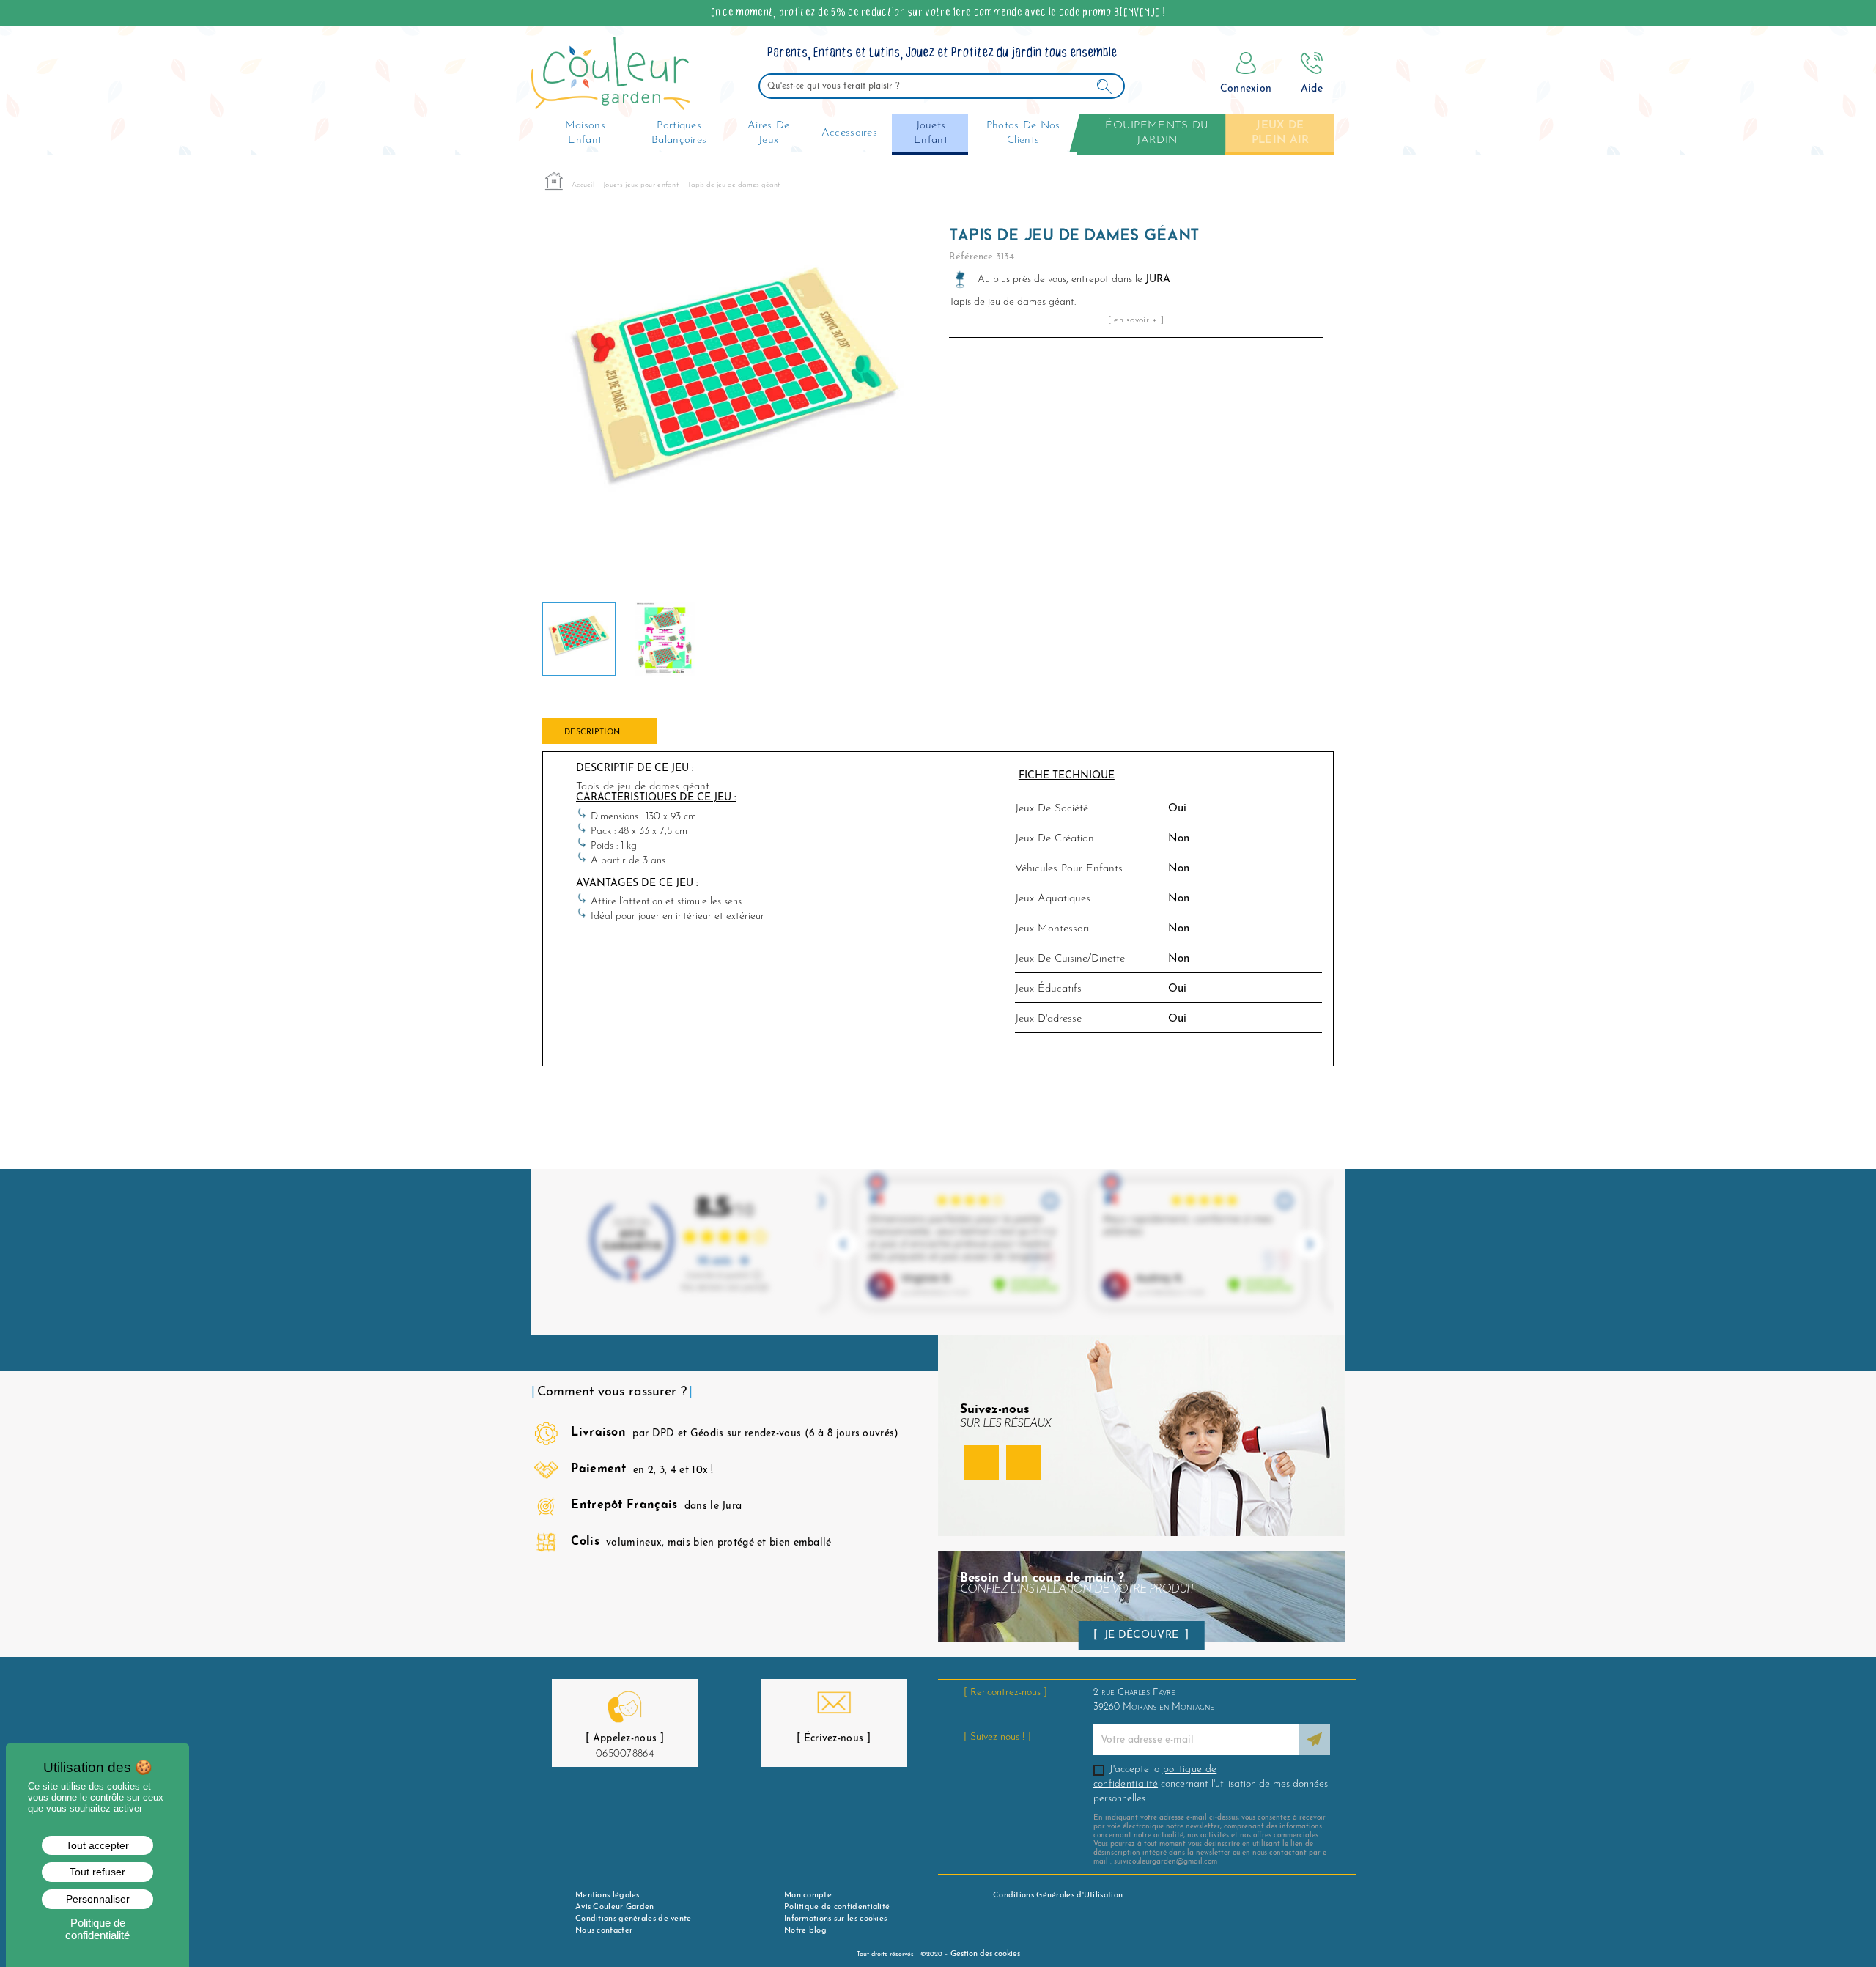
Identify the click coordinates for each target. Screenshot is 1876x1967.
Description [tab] (592, 732)
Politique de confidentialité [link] (97, 1929)
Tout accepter (97, 1845)
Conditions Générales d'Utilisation (1058, 1896)
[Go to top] (1842, 1918)
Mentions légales (608, 1896)
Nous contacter (604, 1931)
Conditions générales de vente (634, 1919)
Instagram (1024, 1463)
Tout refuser (97, 1872)
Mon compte (808, 1896)
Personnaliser (98, 1899)
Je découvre (1142, 1635)
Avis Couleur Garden (615, 1907)
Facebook (981, 1463)
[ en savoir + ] (1136, 320)
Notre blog (805, 1931)
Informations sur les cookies (835, 1919)
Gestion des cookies (985, 1954)
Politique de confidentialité (837, 1907)
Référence (971, 257)
